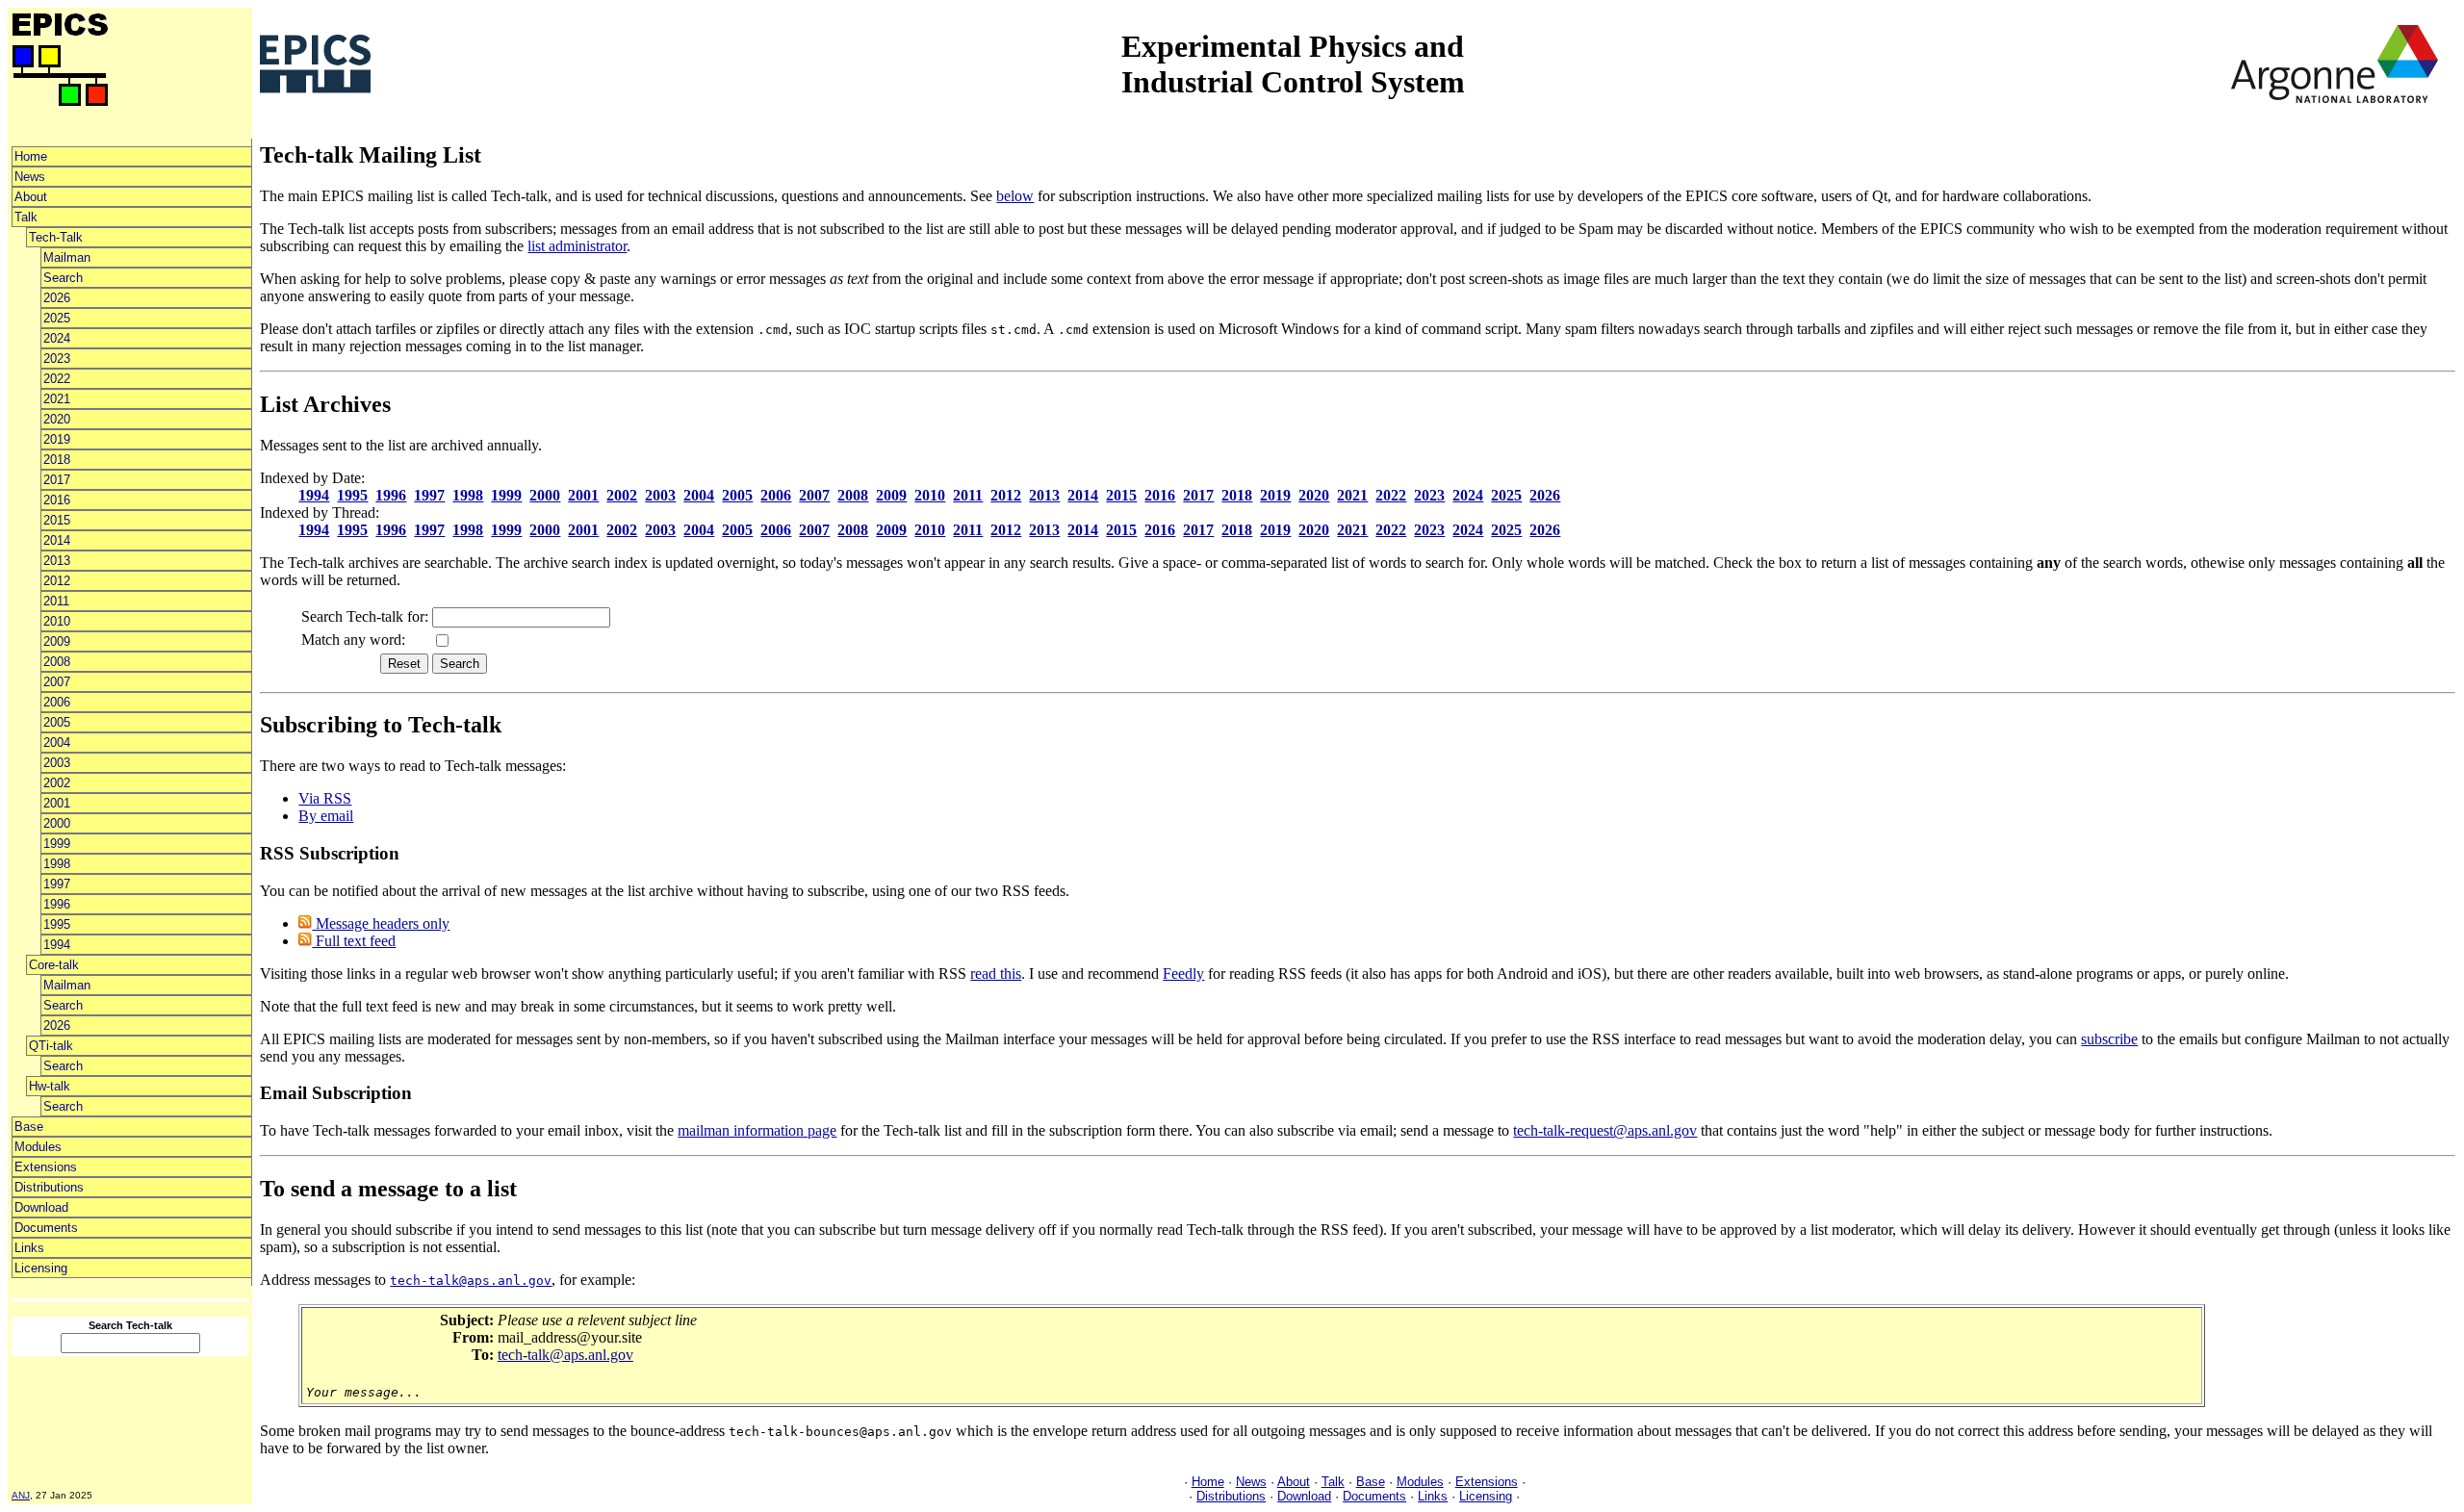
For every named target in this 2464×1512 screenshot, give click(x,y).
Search (63, 278)
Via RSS (325, 798)
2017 (57, 480)
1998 (57, 864)
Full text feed (354, 941)
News (30, 177)
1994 (57, 945)
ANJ (21, 1495)
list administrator (577, 246)
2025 (57, 318)
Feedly (1183, 974)
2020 (57, 419)
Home (31, 156)
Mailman (67, 257)
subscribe (2109, 1039)
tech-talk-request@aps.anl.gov (1605, 1130)
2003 (57, 763)
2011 (56, 601)
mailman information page (757, 1130)
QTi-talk (51, 1046)
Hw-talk (50, 1086)
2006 (57, 702)
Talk (26, 217)
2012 (57, 581)
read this (996, 974)
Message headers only (381, 923)
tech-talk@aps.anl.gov (565, 1355)
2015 (57, 520)
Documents (46, 1228)
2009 (57, 641)
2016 (57, 500)
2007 (57, 682)
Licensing (41, 1268)
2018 (57, 460)
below (1015, 196)
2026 (57, 298)
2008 (57, 662)
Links (29, 1248)
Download (41, 1207)
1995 (57, 924)
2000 (57, 823)
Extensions (46, 1167)
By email (326, 816)
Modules (38, 1147)
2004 (57, 743)
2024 (57, 338)
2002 (57, 783)
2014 (57, 540)
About (31, 197)
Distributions (49, 1187)
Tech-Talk (56, 237)
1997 (57, 884)
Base (29, 1127)
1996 (57, 904)
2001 (57, 803)
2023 (57, 359)
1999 (57, 844)
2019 (57, 439)
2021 (57, 399)
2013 (57, 561)
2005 (57, 722)
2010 (57, 621)
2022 (57, 379)
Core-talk (54, 965)
